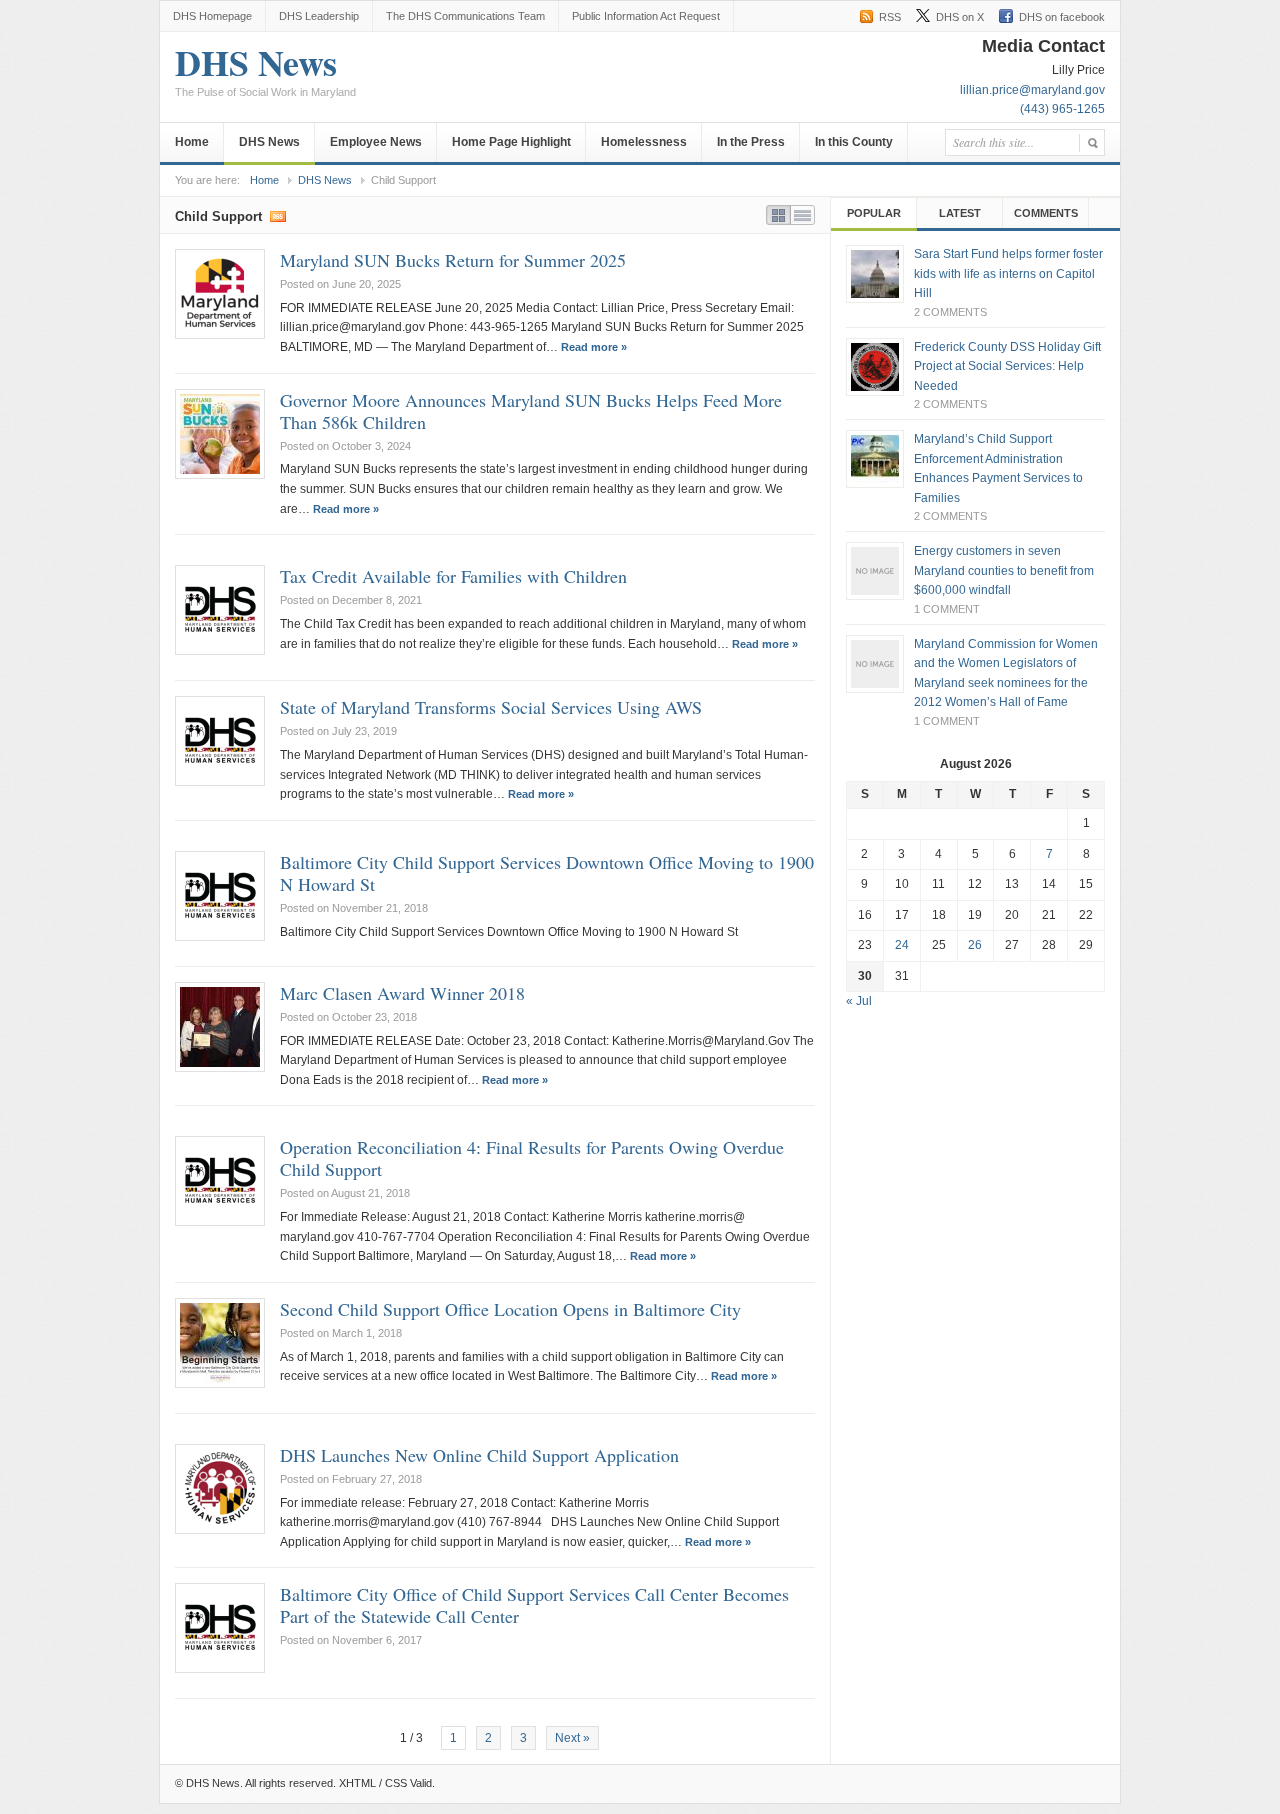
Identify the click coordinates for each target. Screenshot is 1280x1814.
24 (902, 945)
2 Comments (950, 312)
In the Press (751, 142)
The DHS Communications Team (465, 16)
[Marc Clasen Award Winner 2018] (220, 1027)
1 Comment (947, 609)
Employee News (376, 142)
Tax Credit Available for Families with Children (453, 576)
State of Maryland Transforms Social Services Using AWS (491, 707)
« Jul (859, 1001)
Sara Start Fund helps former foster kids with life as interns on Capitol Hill (1008, 273)
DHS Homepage (212, 16)
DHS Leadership (319, 16)
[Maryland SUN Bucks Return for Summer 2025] (220, 294)
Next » (572, 1738)
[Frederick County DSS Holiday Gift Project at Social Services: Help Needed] (875, 367)
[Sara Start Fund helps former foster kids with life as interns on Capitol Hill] (875, 274)
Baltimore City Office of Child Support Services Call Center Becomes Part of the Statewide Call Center (534, 1605)
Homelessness (644, 142)
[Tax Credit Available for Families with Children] (220, 610)
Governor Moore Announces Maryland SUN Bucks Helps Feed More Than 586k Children (531, 411)
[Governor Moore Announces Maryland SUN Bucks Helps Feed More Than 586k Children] (220, 434)
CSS (396, 1783)
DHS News (265, 72)
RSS (890, 17)
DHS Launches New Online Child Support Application (479, 1455)
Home (192, 142)
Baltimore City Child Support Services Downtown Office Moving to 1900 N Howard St (547, 873)
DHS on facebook (1062, 17)
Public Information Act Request (646, 16)
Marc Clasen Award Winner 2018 (402, 993)
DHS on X (960, 17)
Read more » (594, 347)
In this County (854, 142)
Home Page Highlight (511, 142)
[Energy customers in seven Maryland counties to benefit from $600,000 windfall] (875, 571)
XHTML (357, 1783)
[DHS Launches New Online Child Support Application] (220, 1489)
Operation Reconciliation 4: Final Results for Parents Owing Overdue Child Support (532, 1158)
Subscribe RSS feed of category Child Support (278, 215)
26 (975, 945)
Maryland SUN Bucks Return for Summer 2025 (453, 260)
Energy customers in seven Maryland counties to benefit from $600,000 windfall (1004, 570)
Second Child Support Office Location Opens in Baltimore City (510, 1309)
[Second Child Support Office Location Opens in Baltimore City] (220, 1343)
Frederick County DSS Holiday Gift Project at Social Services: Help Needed (1007, 366)
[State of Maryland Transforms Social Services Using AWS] (220, 741)
